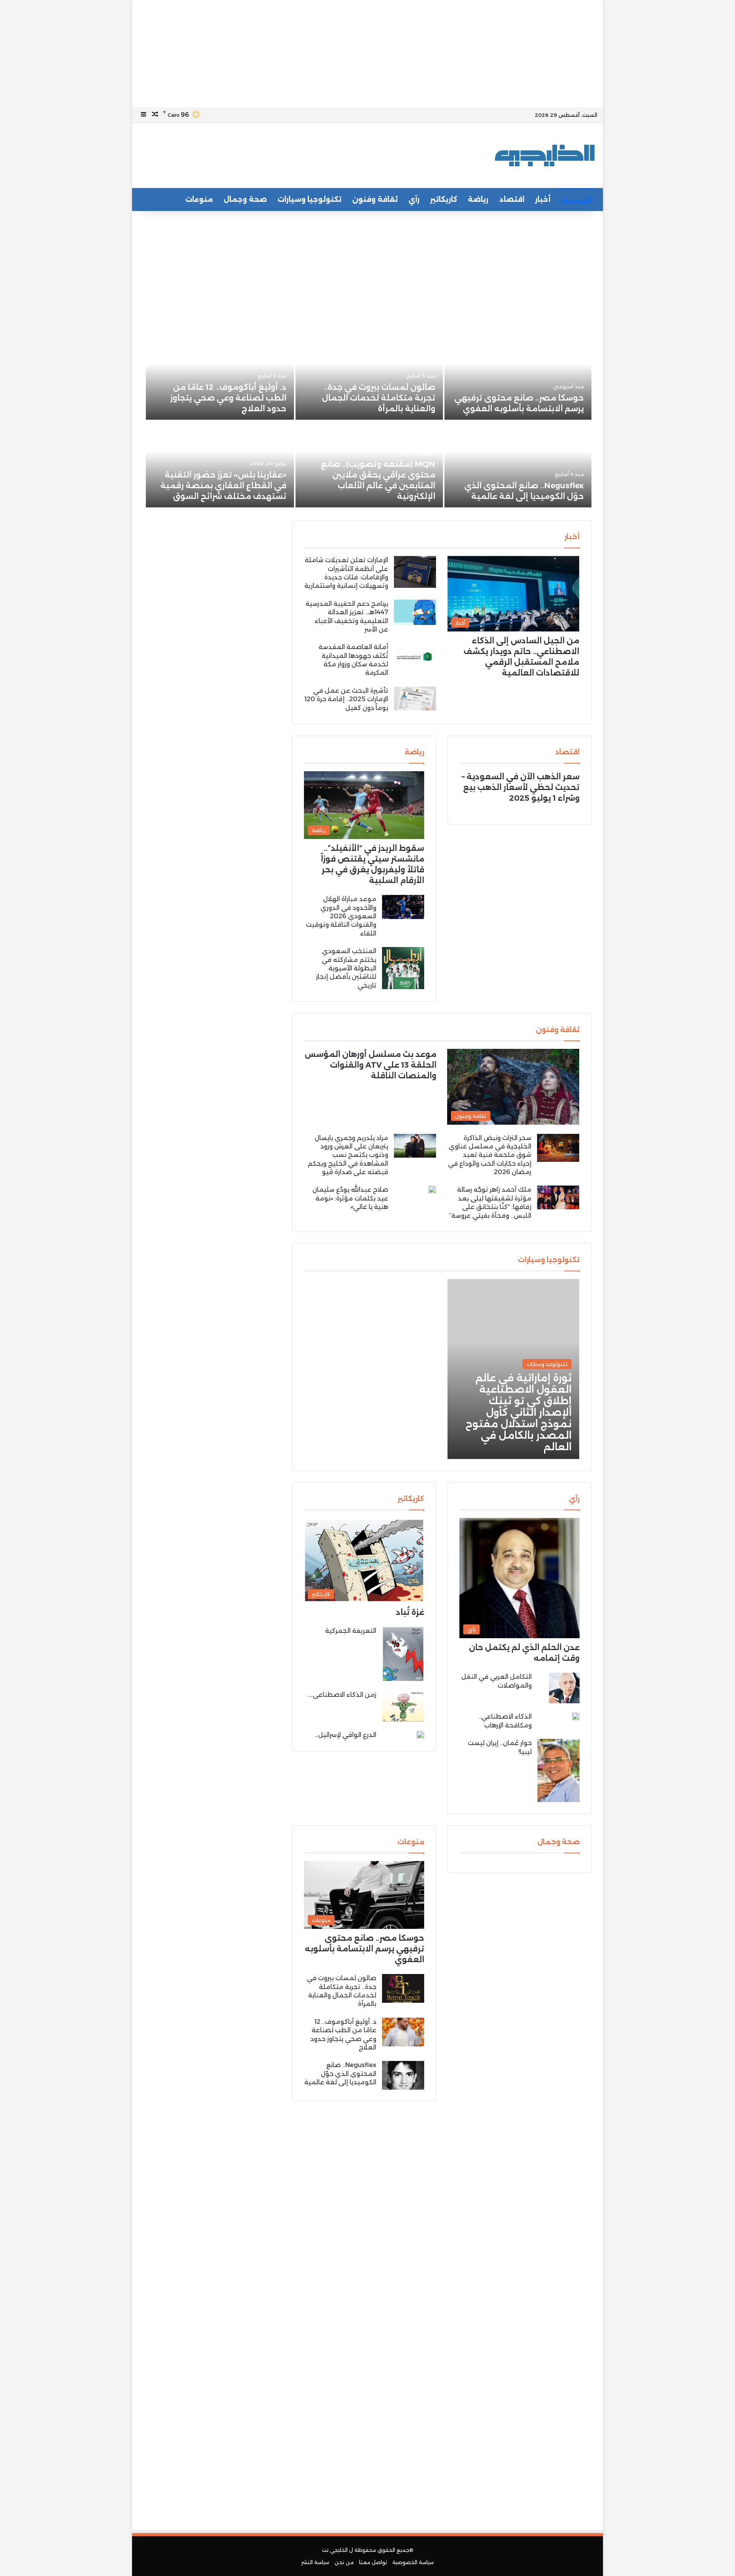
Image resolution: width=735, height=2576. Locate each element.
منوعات (199, 200)
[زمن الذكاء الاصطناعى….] (403, 1706)
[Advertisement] (367, 54)
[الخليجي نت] (545, 155)
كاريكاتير (444, 200)
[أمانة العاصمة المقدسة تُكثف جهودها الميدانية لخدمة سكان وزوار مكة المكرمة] (415, 657)
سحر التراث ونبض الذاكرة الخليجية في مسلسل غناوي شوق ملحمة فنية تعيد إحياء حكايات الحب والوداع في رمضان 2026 (490, 1155)
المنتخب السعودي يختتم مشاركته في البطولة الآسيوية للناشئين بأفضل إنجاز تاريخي (346, 968)
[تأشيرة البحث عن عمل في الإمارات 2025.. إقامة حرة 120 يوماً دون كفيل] (415, 698)
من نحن (344, 2562)
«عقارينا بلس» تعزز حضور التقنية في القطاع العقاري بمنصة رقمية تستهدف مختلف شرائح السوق (223, 486)
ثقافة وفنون (375, 200)
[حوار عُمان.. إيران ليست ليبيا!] (559, 1770)
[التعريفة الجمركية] (403, 1654)
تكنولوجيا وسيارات (310, 200)
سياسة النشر (315, 2562)
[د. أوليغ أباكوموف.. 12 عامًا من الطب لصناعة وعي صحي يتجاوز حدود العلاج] (220, 377)
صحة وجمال (245, 200)
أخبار (543, 200)
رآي (414, 200)
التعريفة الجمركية (351, 1631)
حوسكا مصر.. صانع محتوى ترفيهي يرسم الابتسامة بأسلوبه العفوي (364, 1949)
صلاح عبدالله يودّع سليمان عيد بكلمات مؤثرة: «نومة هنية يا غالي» (350, 1198)
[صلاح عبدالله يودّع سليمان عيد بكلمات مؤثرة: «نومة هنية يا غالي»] (432, 1189)
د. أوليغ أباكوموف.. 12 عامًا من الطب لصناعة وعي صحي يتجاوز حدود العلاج (228, 398)
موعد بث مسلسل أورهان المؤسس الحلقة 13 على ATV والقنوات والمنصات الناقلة (371, 1065)
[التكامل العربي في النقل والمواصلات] (564, 1688)
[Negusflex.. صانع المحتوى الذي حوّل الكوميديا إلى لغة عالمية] (518, 464)
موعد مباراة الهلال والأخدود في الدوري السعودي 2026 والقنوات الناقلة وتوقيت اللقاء (341, 916)
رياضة (478, 200)
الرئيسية (577, 201)
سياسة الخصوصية (413, 2562)
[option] (367, 421)
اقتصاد (512, 200)
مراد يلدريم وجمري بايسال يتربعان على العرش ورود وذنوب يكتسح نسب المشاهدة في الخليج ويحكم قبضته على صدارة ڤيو (348, 1155)
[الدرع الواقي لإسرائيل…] (420, 1735)
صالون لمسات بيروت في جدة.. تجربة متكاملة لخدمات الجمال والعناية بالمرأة (379, 398)
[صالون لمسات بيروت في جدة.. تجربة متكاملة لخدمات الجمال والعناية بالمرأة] (369, 377)
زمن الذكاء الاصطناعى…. (342, 1695)
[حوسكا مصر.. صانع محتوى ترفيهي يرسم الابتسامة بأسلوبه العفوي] (518, 377)
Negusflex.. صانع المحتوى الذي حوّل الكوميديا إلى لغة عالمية (340, 2074)
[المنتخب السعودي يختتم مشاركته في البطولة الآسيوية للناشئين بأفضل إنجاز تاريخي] (403, 968)
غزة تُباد (410, 1612)
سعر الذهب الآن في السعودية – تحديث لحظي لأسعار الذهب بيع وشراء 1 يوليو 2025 (521, 787)
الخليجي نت (335, 2550)
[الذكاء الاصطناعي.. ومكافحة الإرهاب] (576, 1716)
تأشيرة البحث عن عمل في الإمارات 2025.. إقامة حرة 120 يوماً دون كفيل (346, 699)
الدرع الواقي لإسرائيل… (345, 1735)
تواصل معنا (373, 2562)
